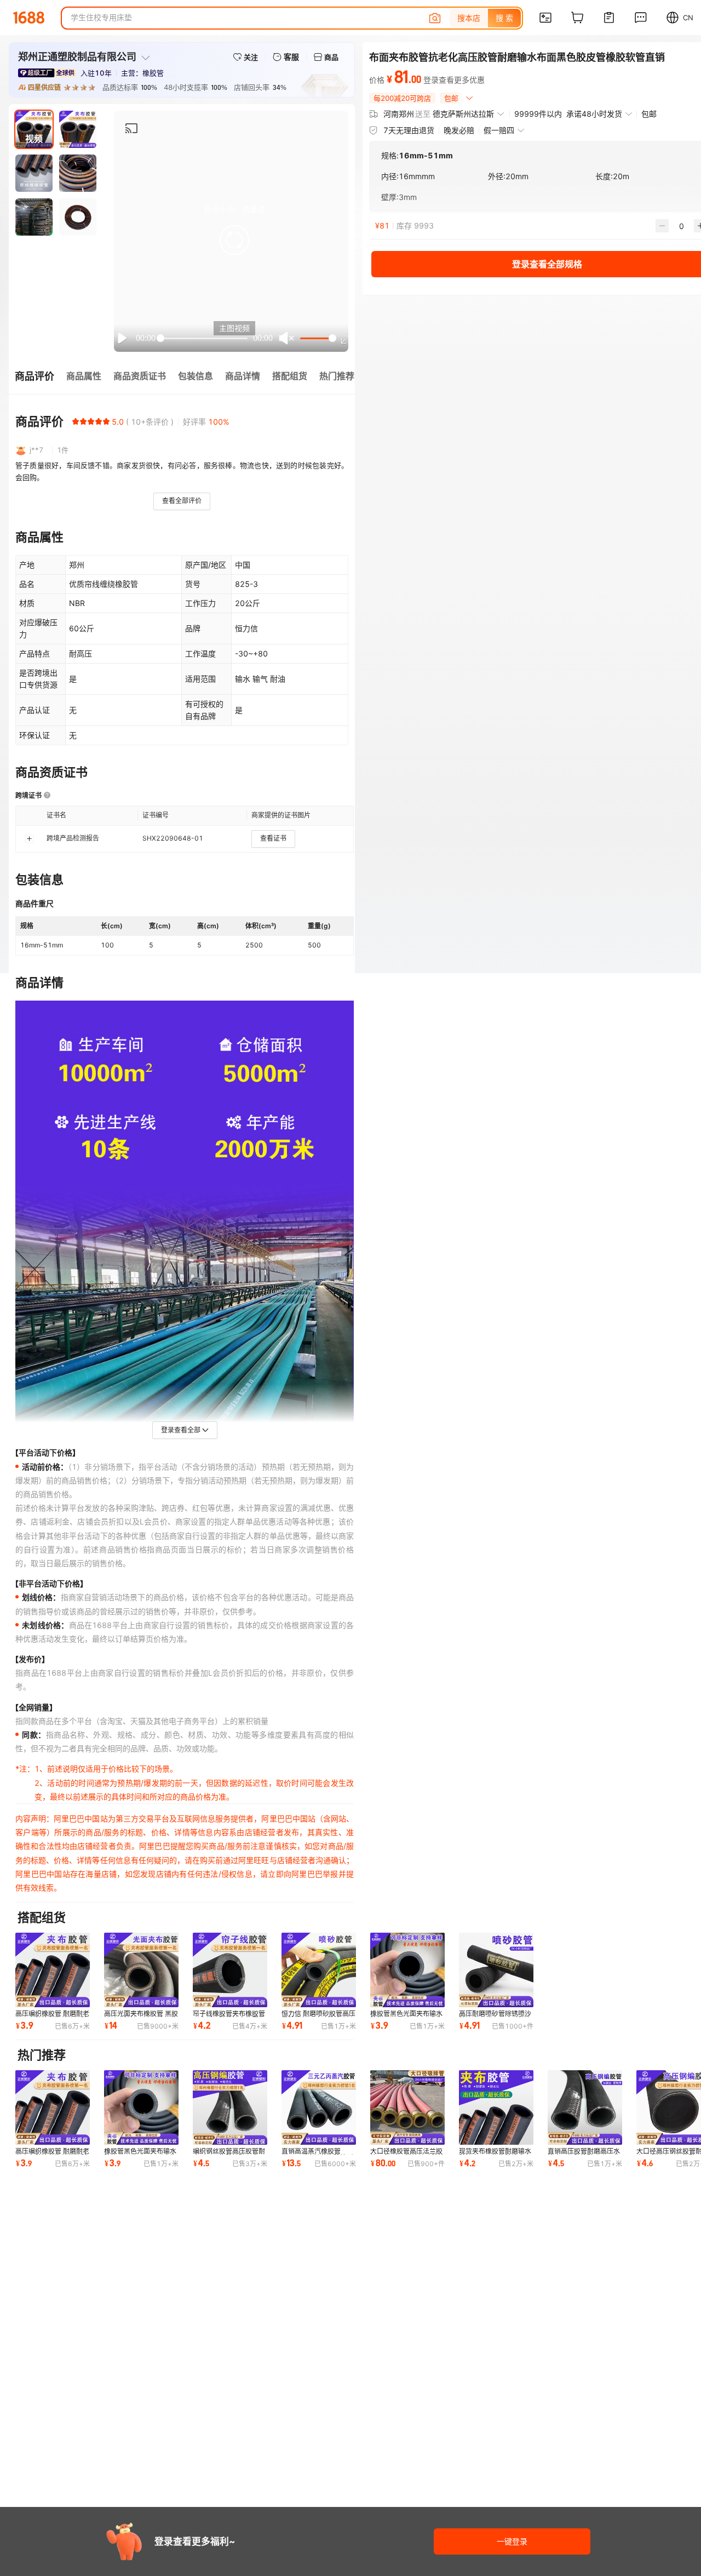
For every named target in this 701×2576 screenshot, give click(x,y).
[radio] (76, 421)
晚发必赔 (459, 130)
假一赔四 (499, 130)
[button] (234, 240)
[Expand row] (29, 838)
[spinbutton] (681, 226)
